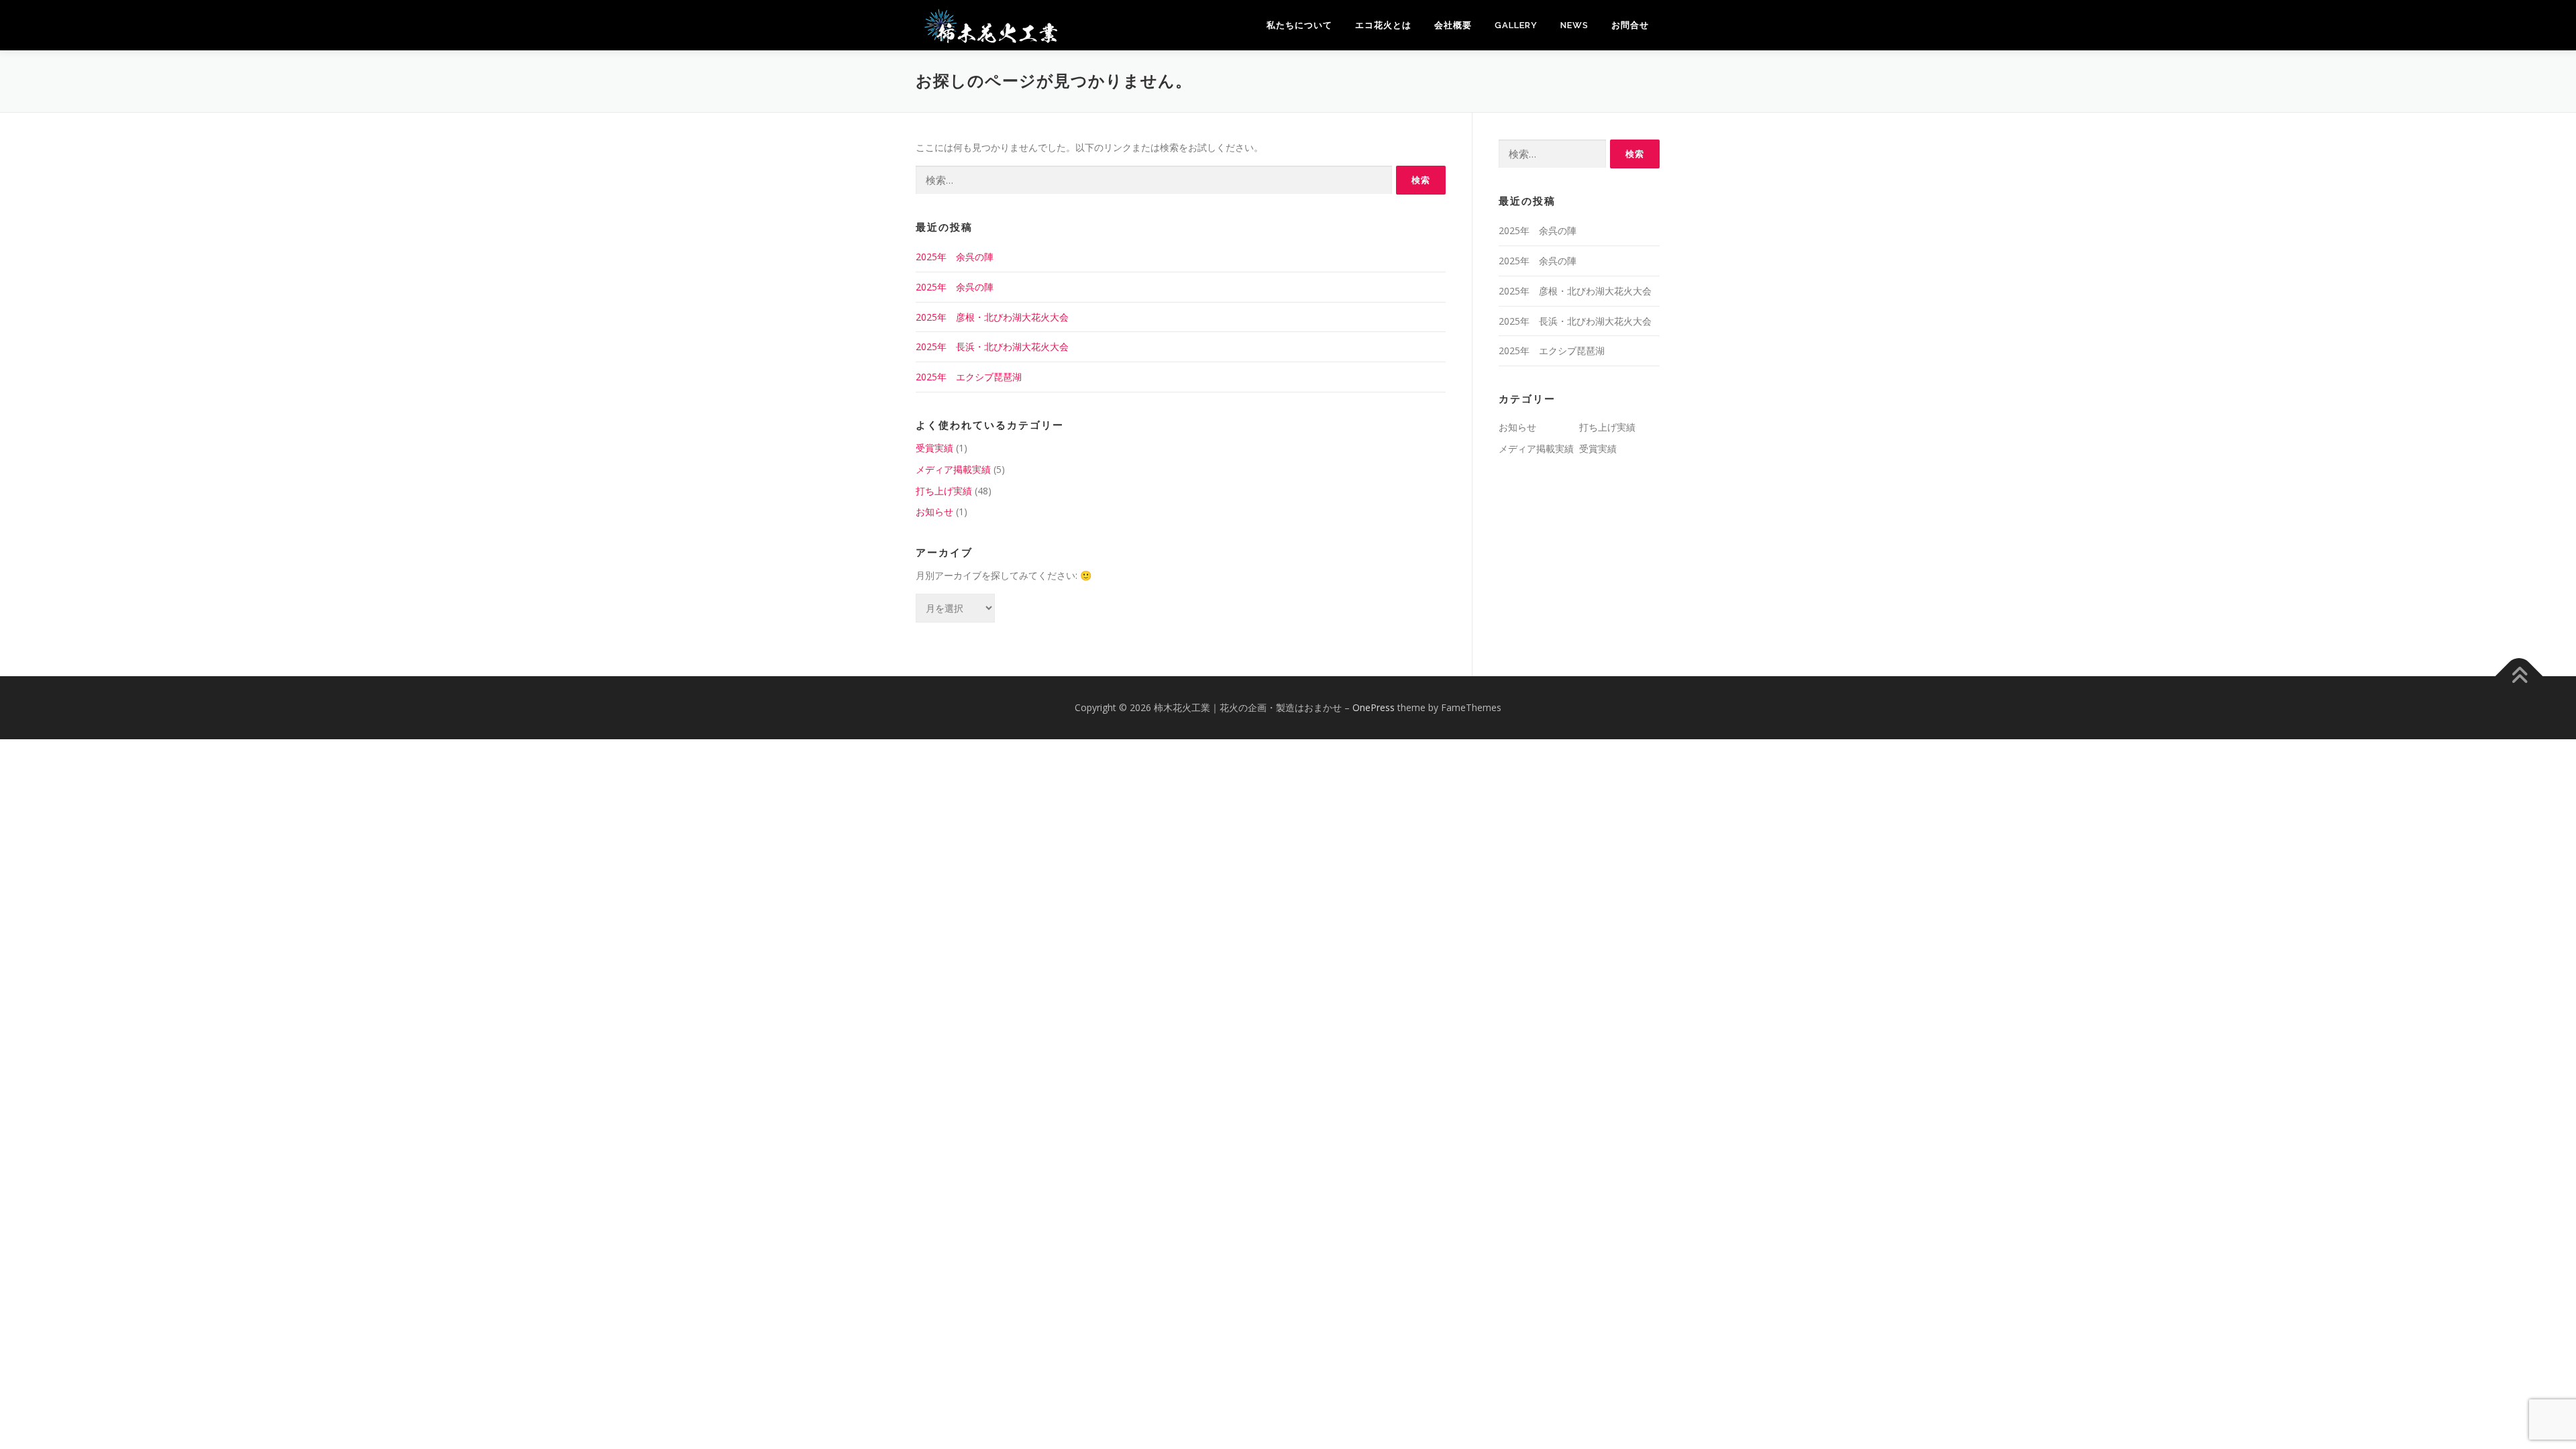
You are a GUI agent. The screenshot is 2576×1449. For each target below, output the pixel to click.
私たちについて (1299, 25)
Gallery (1516, 25)
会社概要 (1453, 25)
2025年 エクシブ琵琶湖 (969, 377)
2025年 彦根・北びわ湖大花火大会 (992, 317)
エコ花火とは (1383, 25)
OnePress (1374, 707)
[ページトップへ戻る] (2519, 677)
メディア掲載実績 (953, 469)
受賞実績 (934, 448)
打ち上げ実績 (944, 491)
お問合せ (1630, 25)
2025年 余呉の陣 (955, 257)
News (1574, 25)
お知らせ (934, 512)
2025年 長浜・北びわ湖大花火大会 (992, 346)
